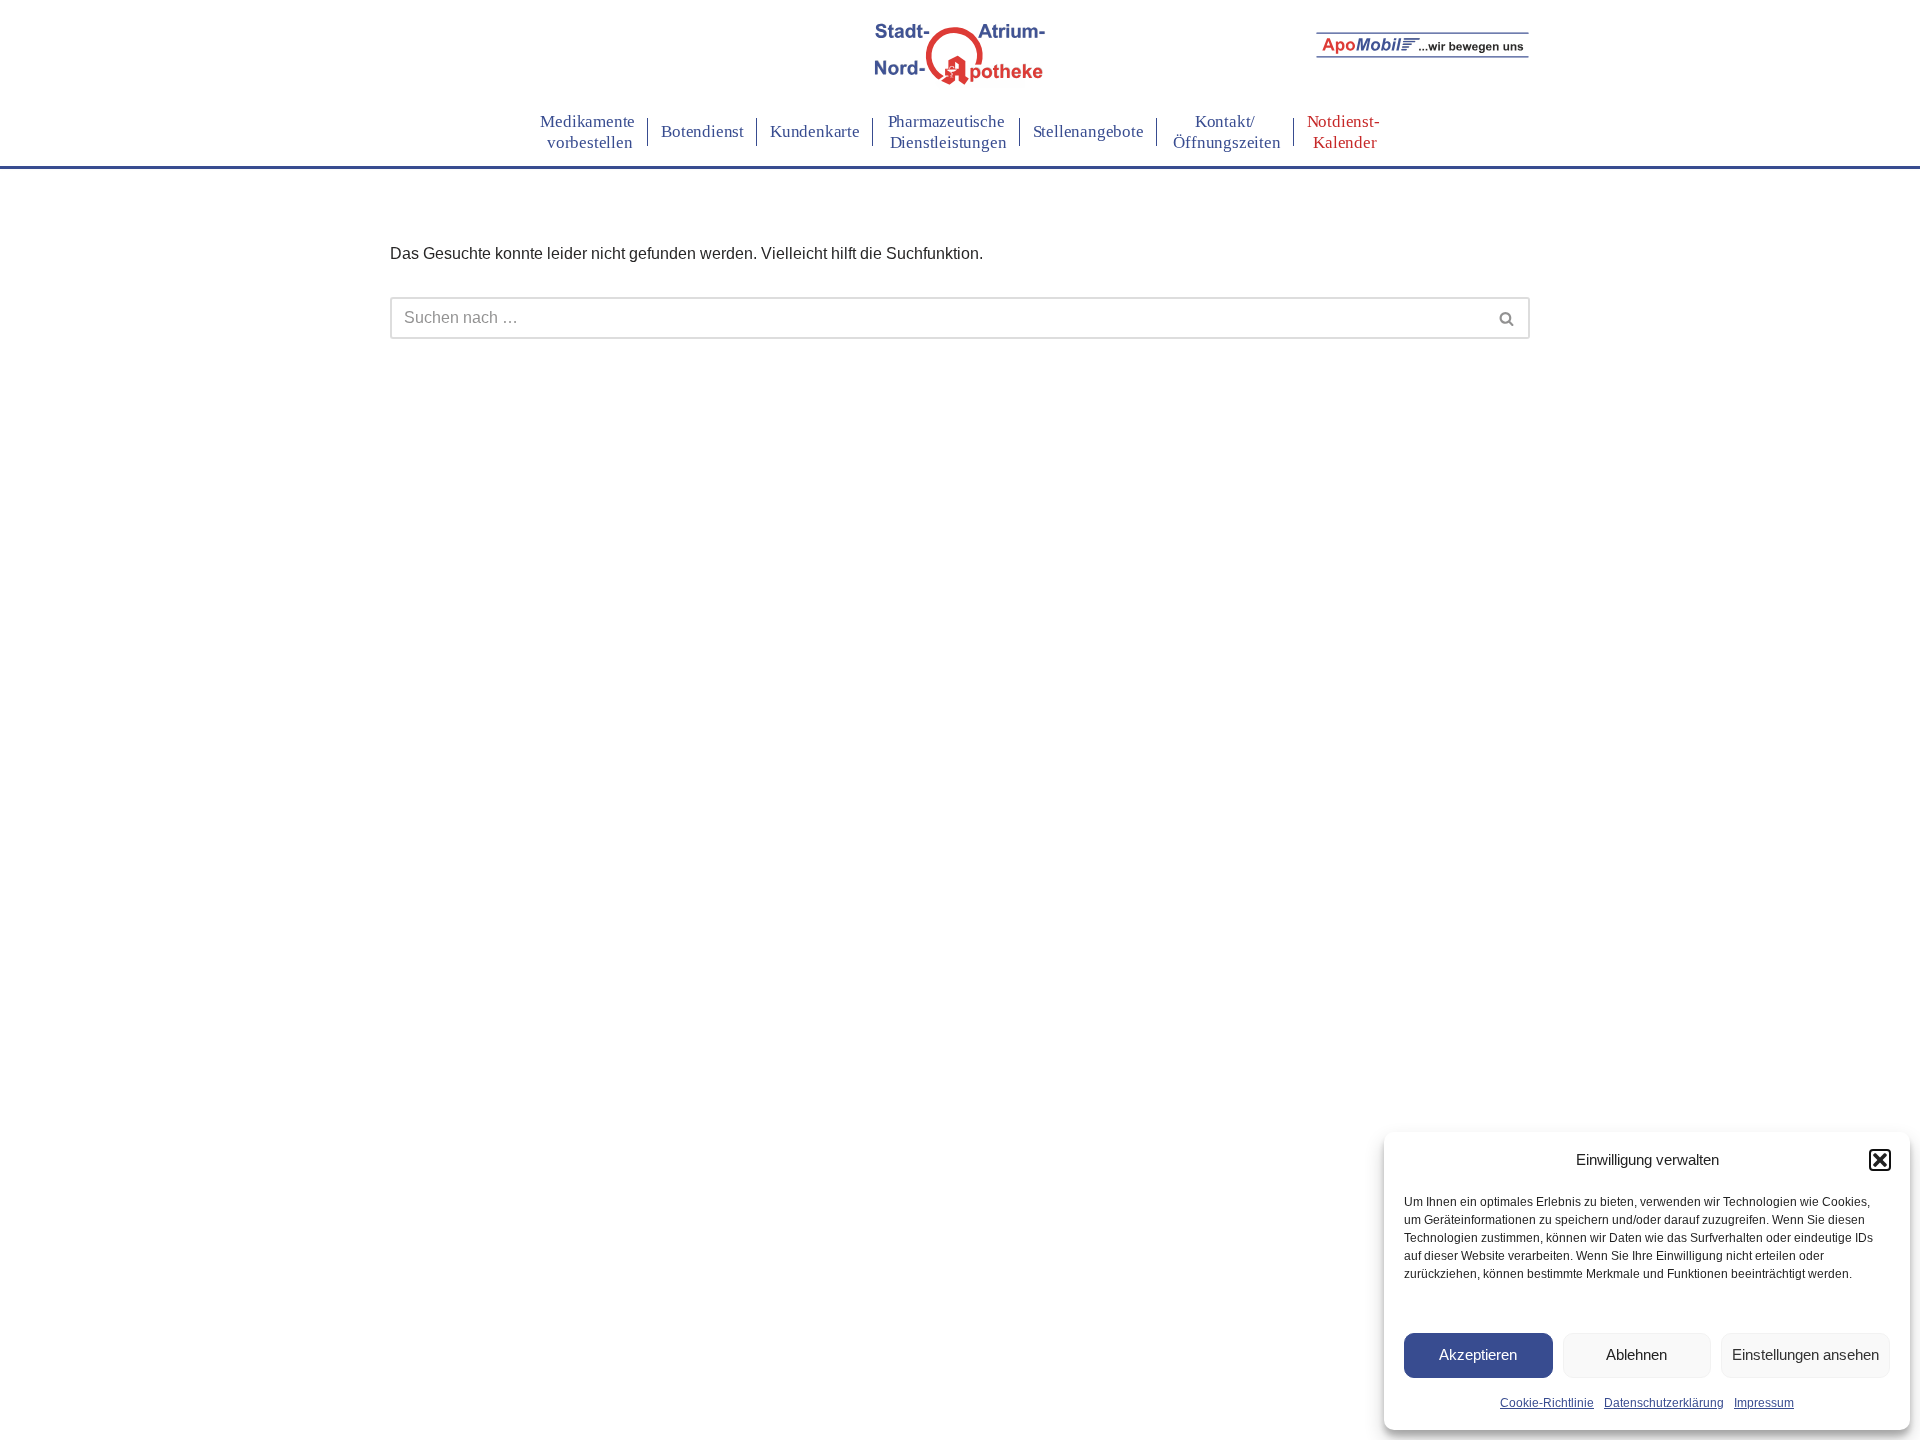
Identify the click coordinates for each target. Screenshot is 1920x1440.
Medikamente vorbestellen (587, 131)
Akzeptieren (1478, 1354)
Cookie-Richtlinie (1547, 1403)
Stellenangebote (1088, 131)
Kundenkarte (815, 131)
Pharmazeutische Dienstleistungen (946, 131)
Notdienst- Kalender (1343, 131)
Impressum (1764, 1403)
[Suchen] (1507, 318)
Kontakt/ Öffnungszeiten (1225, 131)
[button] (1880, 1160)
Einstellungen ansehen (1805, 1354)
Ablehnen (1636, 1354)
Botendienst (702, 131)
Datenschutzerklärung (1664, 1403)
